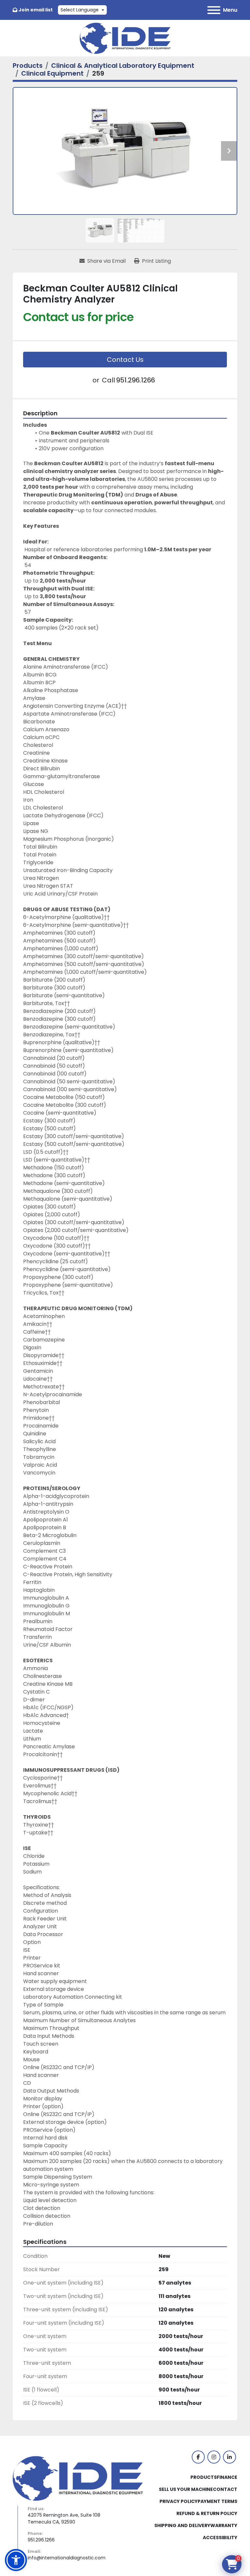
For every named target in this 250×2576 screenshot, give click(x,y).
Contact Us (125, 360)
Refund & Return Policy (207, 2513)
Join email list (36, 10)
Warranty (224, 2525)
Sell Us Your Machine (186, 2489)
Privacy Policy (179, 2501)
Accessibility (220, 2538)
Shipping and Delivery (182, 2525)
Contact (225, 2489)
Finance (227, 2477)
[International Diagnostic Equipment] (78, 2478)
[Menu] (214, 10)
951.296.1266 (136, 380)
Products (204, 2477)
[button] (16, 2560)
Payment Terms (217, 2501)
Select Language (80, 10)
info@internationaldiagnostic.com (67, 2558)
